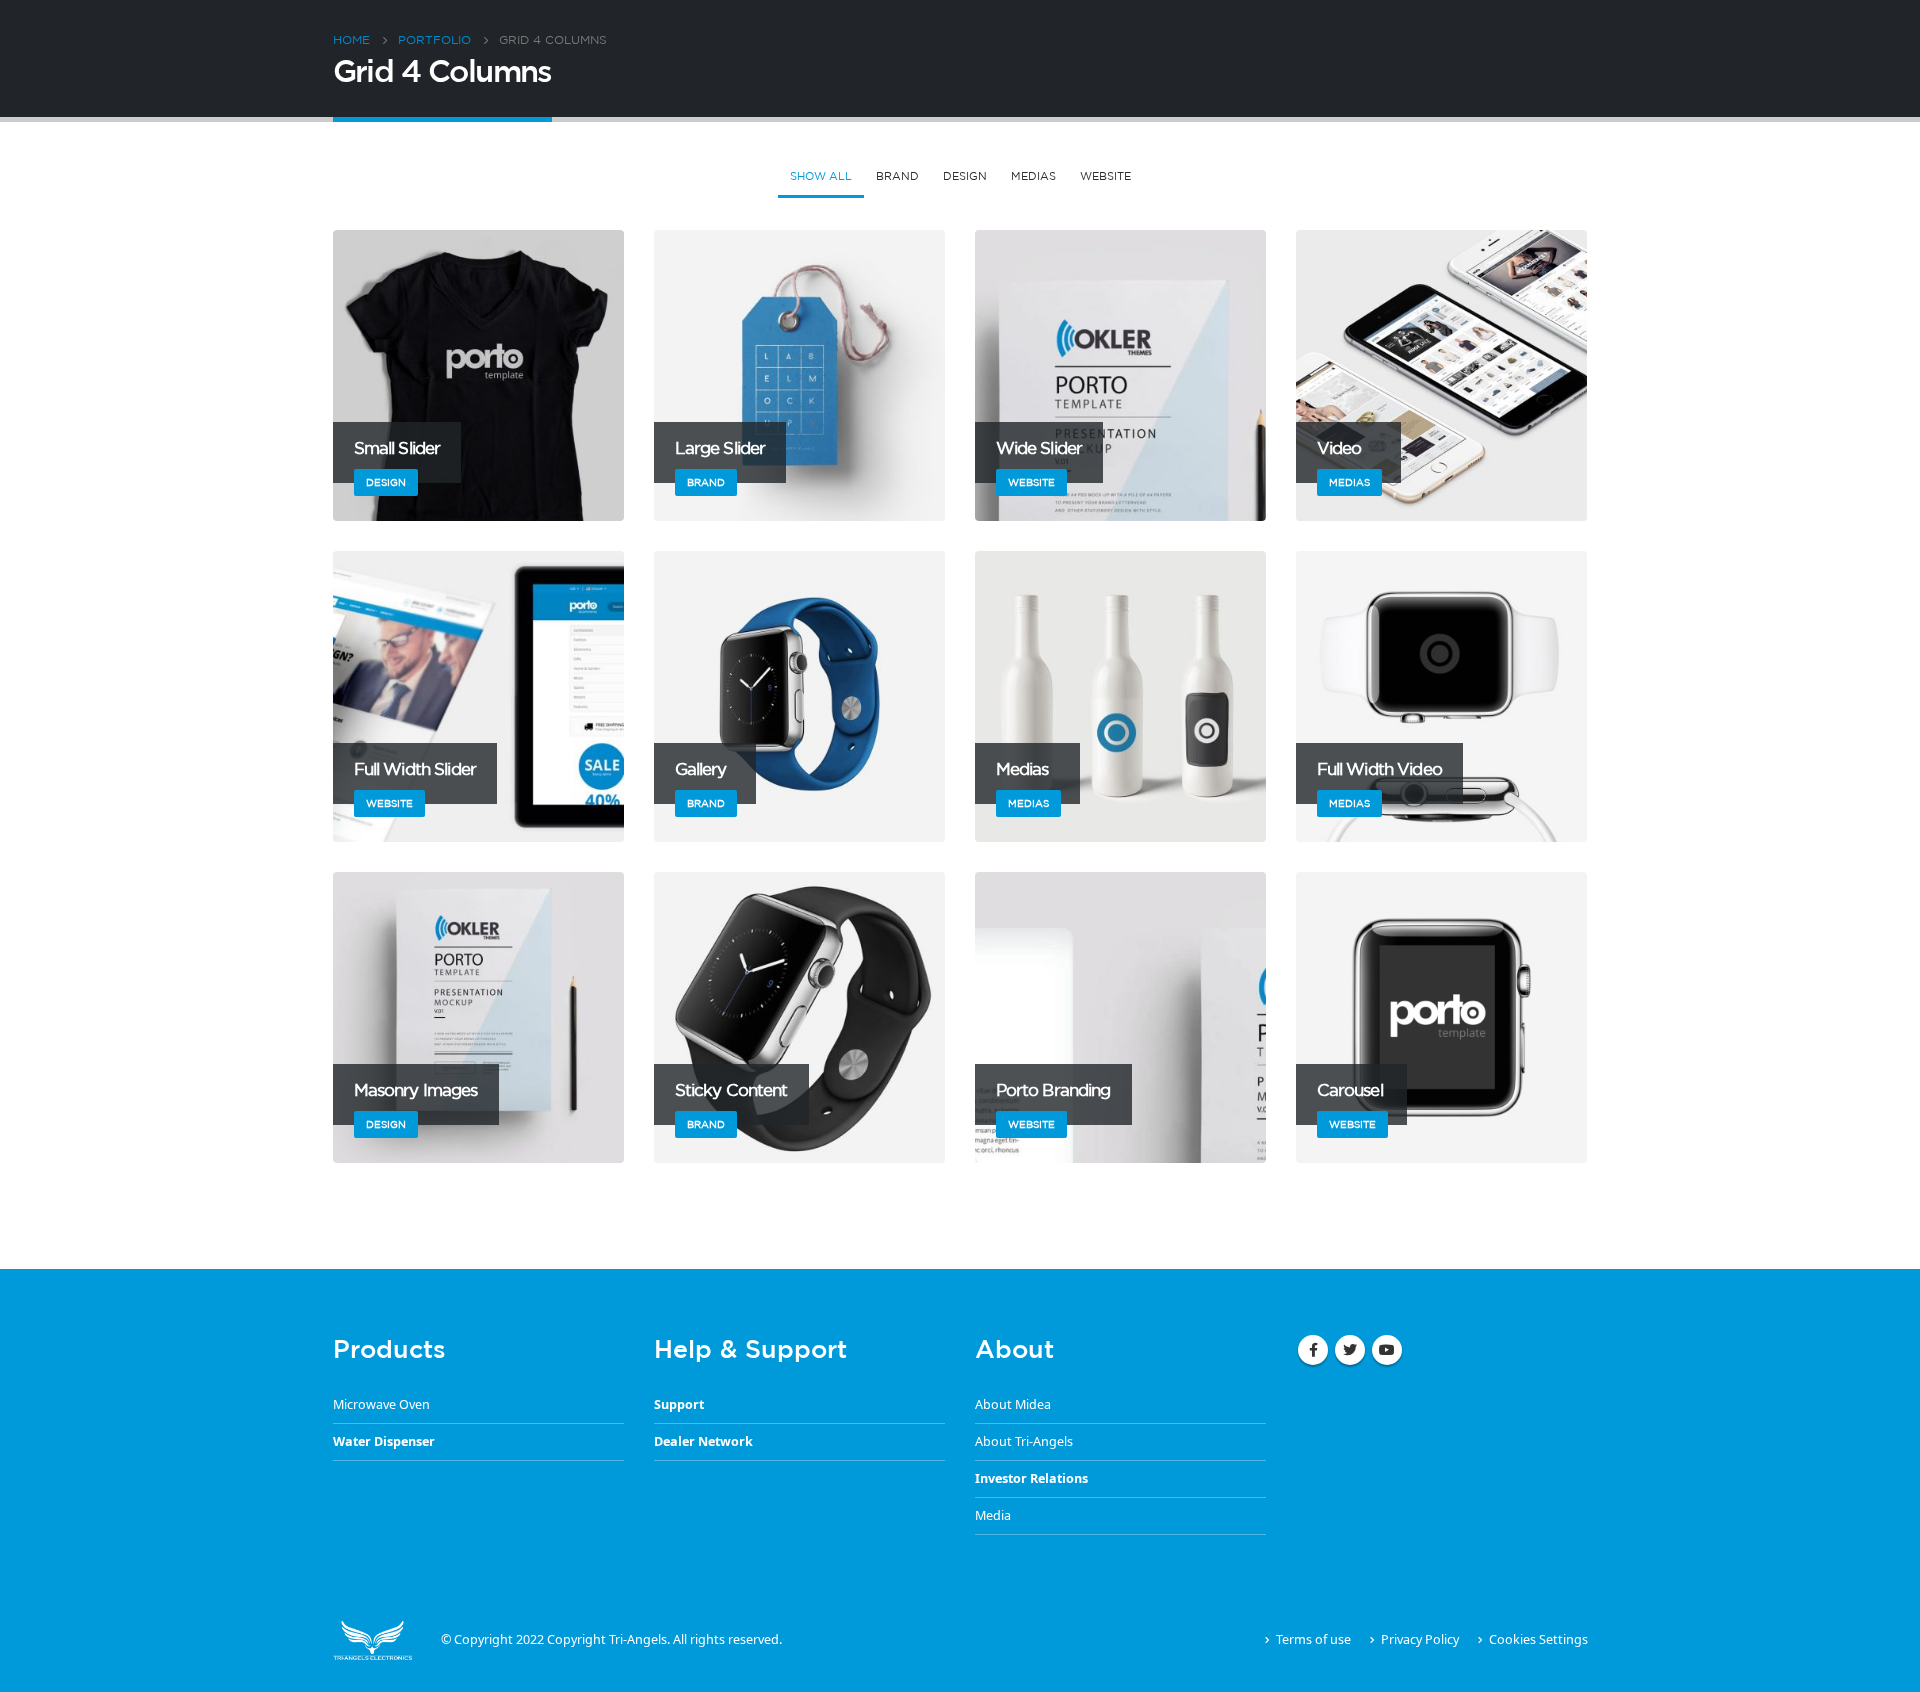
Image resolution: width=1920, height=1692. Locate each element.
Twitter (1350, 1350)
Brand (897, 176)
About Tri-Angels (1024, 1441)
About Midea (1013, 1404)
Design (965, 176)
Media (993, 1515)
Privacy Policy (1420, 1639)
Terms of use (1313, 1639)
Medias (1033, 176)
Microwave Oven (381, 1404)
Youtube (1387, 1350)
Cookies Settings (1538, 1639)
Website (1105, 176)
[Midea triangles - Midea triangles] (373, 1639)
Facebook (1313, 1350)
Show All (821, 176)
